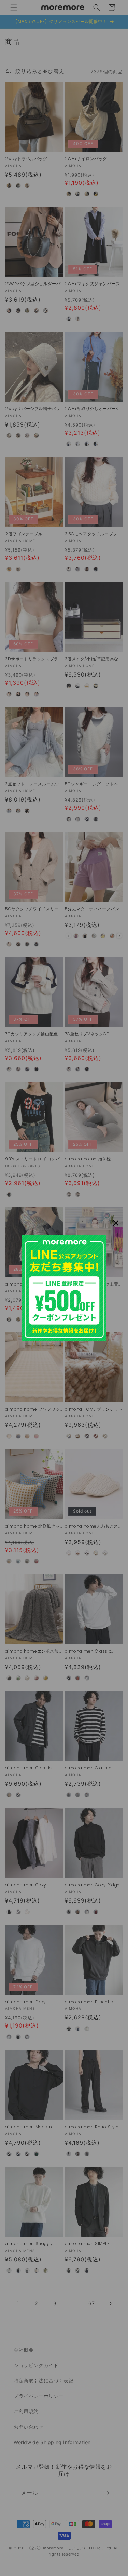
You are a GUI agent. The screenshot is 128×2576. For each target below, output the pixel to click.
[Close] (116, 1223)
